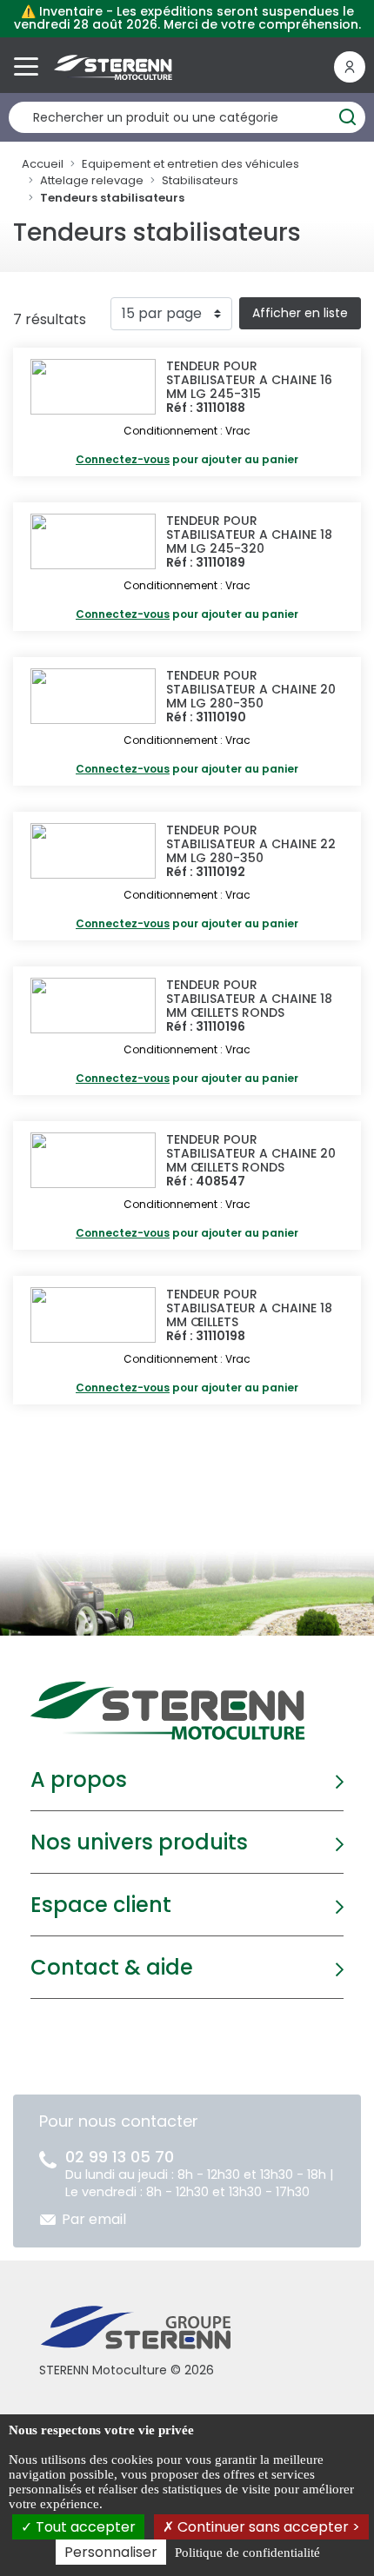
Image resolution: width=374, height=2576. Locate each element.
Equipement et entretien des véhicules (190, 164)
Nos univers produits (139, 1842)
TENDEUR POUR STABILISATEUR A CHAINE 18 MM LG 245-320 (249, 534)
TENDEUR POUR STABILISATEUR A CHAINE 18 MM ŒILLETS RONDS (249, 999)
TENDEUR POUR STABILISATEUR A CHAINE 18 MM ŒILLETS (249, 1308)
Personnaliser (111, 2552)
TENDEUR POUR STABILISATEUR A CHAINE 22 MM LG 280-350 (251, 844)
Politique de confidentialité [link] (247, 2553)
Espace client (101, 1905)
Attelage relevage (92, 180)
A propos (79, 1779)
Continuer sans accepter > (267, 2527)
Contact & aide (112, 1967)
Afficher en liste (300, 313)
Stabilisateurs (200, 180)
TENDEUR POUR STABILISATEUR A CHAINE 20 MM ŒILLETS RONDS (251, 1153)
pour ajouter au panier (187, 459)
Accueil (43, 164)
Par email (94, 2219)
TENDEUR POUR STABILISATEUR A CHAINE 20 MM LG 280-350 (251, 689)
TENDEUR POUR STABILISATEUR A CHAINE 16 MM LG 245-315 (249, 380)
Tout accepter (84, 2527)
